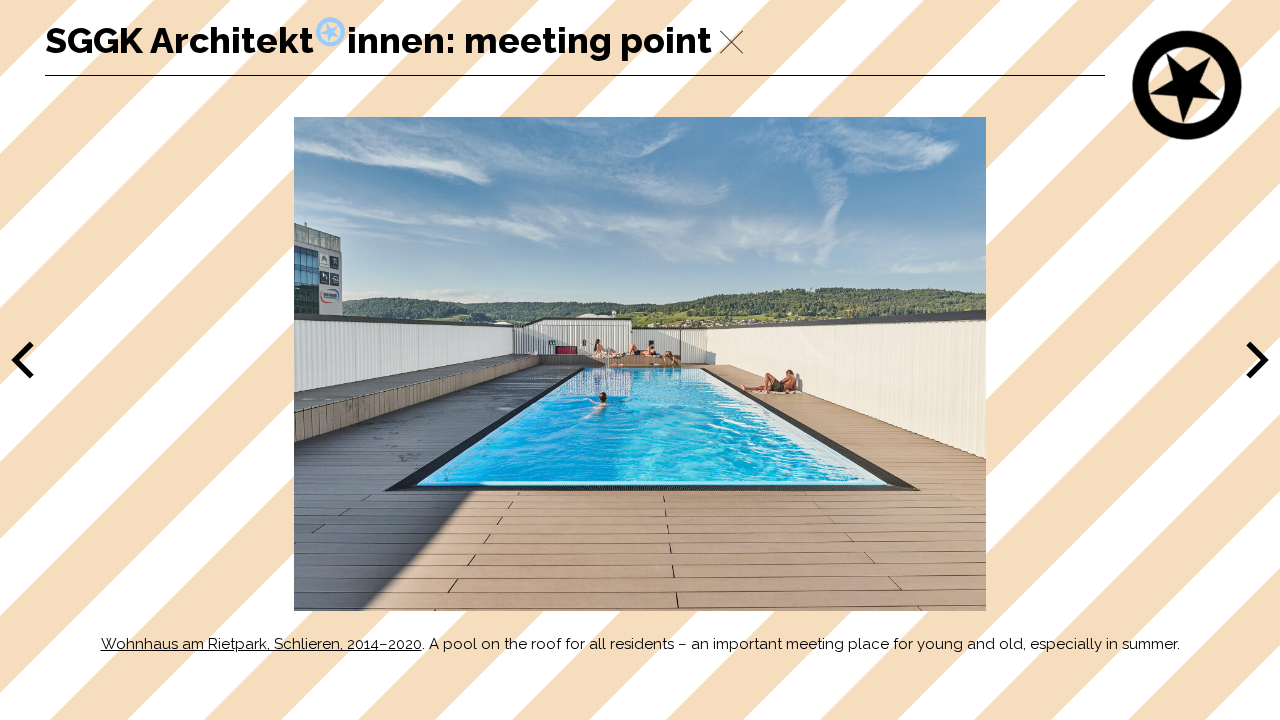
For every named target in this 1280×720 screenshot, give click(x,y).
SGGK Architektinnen (244, 40)
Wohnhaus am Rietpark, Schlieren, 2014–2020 (261, 644)
